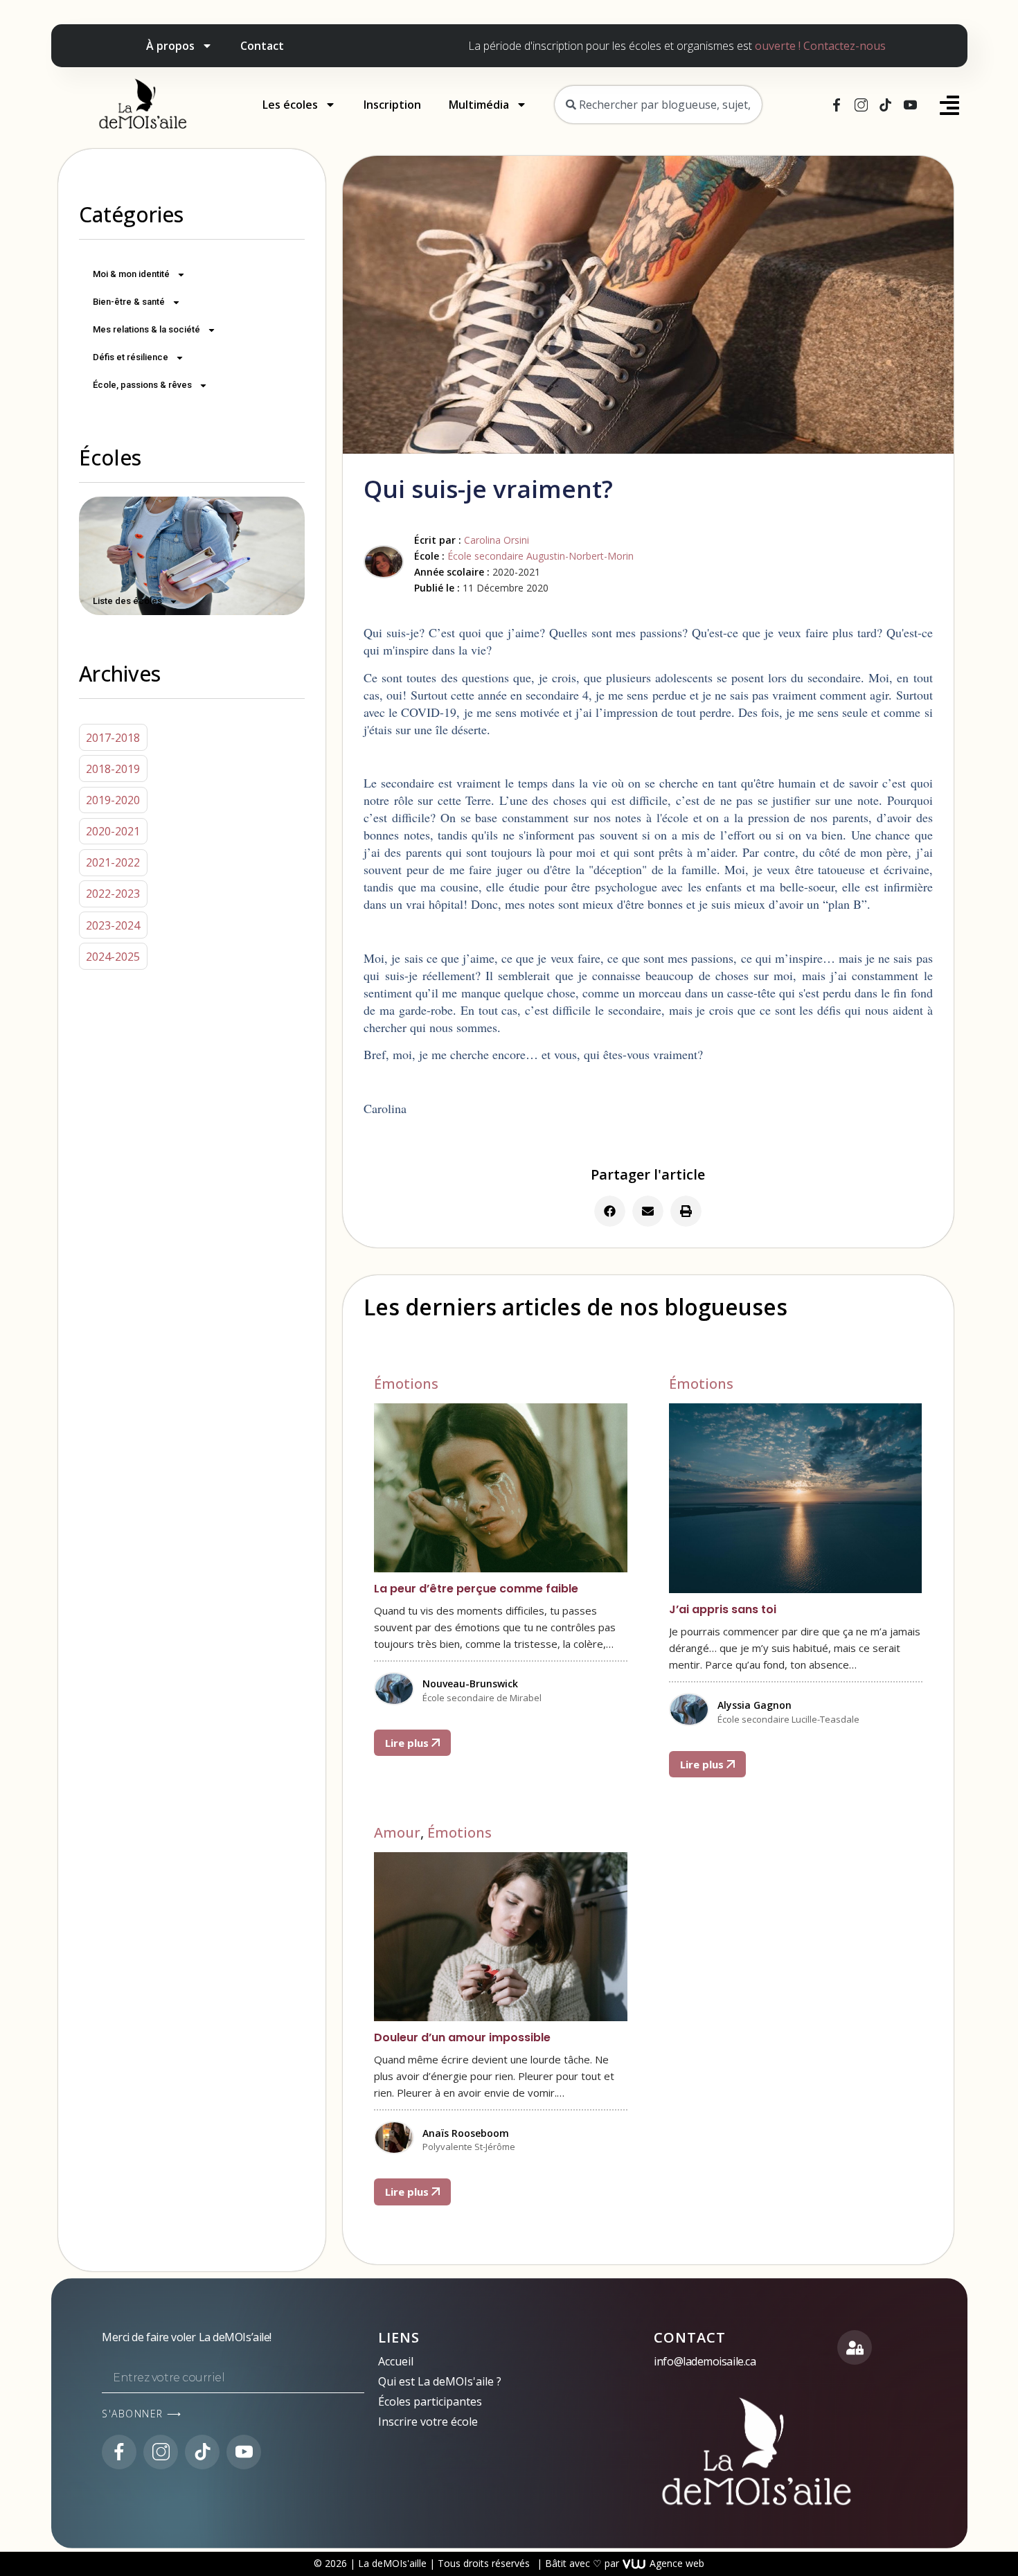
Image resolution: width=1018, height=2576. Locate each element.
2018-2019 (113, 769)
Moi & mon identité (131, 274)
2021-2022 (113, 862)
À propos (170, 46)
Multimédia (479, 105)
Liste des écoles (127, 601)
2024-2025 (113, 957)
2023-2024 (113, 925)
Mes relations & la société (146, 329)
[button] (610, 1211)
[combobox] (658, 105)
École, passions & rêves (142, 385)
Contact (262, 46)
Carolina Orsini (497, 540)
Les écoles (290, 105)
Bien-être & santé (129, 302)
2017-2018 (113, 738)
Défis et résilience (131, 357)
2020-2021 (113, 831)
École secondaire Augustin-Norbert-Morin (541, 556)
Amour (397, 1832)
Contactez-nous (845, 46)
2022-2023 (113, 894)
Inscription (392, 105)
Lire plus (408, 1743)
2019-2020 (113, 800)
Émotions (406, 1384)
